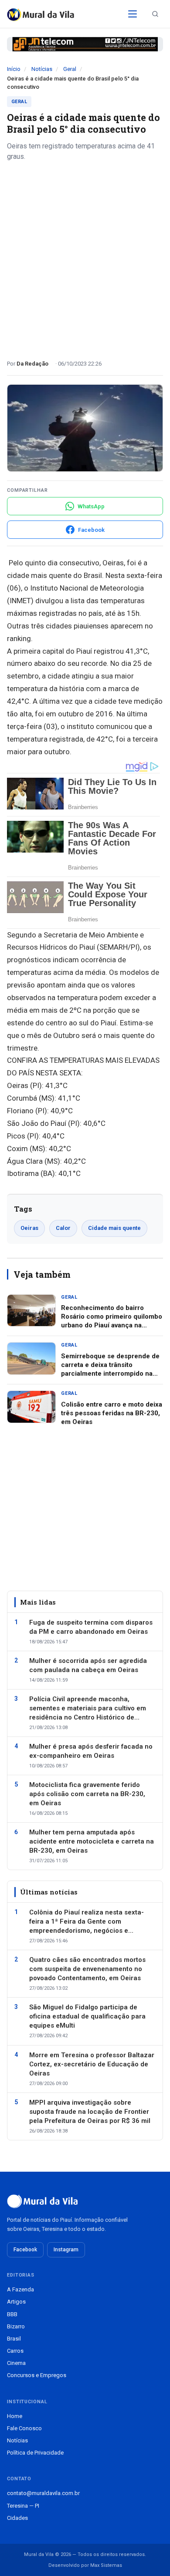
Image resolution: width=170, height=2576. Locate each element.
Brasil (14, 2339)
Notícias (42, 69)
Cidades (17, 2518)
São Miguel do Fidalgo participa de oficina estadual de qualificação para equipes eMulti (87, 2016)
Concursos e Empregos (37, 2375)
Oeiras (29, 1228)
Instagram (66, 2250)
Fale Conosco (24, 2428)
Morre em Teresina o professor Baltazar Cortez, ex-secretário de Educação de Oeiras (92, 2064)
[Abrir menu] (133, 14)
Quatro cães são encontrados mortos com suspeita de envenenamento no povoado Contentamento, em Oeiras (87, 1969)
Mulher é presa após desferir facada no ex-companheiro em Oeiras (91, 1751)
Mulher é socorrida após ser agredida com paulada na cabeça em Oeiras (88, 1665)
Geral (70, 69)
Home (15, 2416)
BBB (12, 2314)
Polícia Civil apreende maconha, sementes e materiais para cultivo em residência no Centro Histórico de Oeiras (88, 1709)
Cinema (16, 2363)
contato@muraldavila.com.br (43, 2493)
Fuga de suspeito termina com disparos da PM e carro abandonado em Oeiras (91, 1627)
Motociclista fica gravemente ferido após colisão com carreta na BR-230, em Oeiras (87, 1794)
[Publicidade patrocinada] (85, 44)
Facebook (25, 2250)
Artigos (16, 2302)
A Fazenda (20, 2289)
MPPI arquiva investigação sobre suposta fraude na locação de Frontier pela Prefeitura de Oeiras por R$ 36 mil (90, 2112)
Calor (63, 1228)
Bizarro (16, 2326)
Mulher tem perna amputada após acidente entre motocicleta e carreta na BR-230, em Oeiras (92, 1841)
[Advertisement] (85, 257)
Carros (15, 2351)
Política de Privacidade (35, 2453)
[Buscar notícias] (155, 14)
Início (14, 69)
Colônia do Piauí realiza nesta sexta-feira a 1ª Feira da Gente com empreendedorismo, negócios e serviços (87, 1922)
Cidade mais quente (114, 1228)
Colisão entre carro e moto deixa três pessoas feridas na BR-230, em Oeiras (112, 1413)
